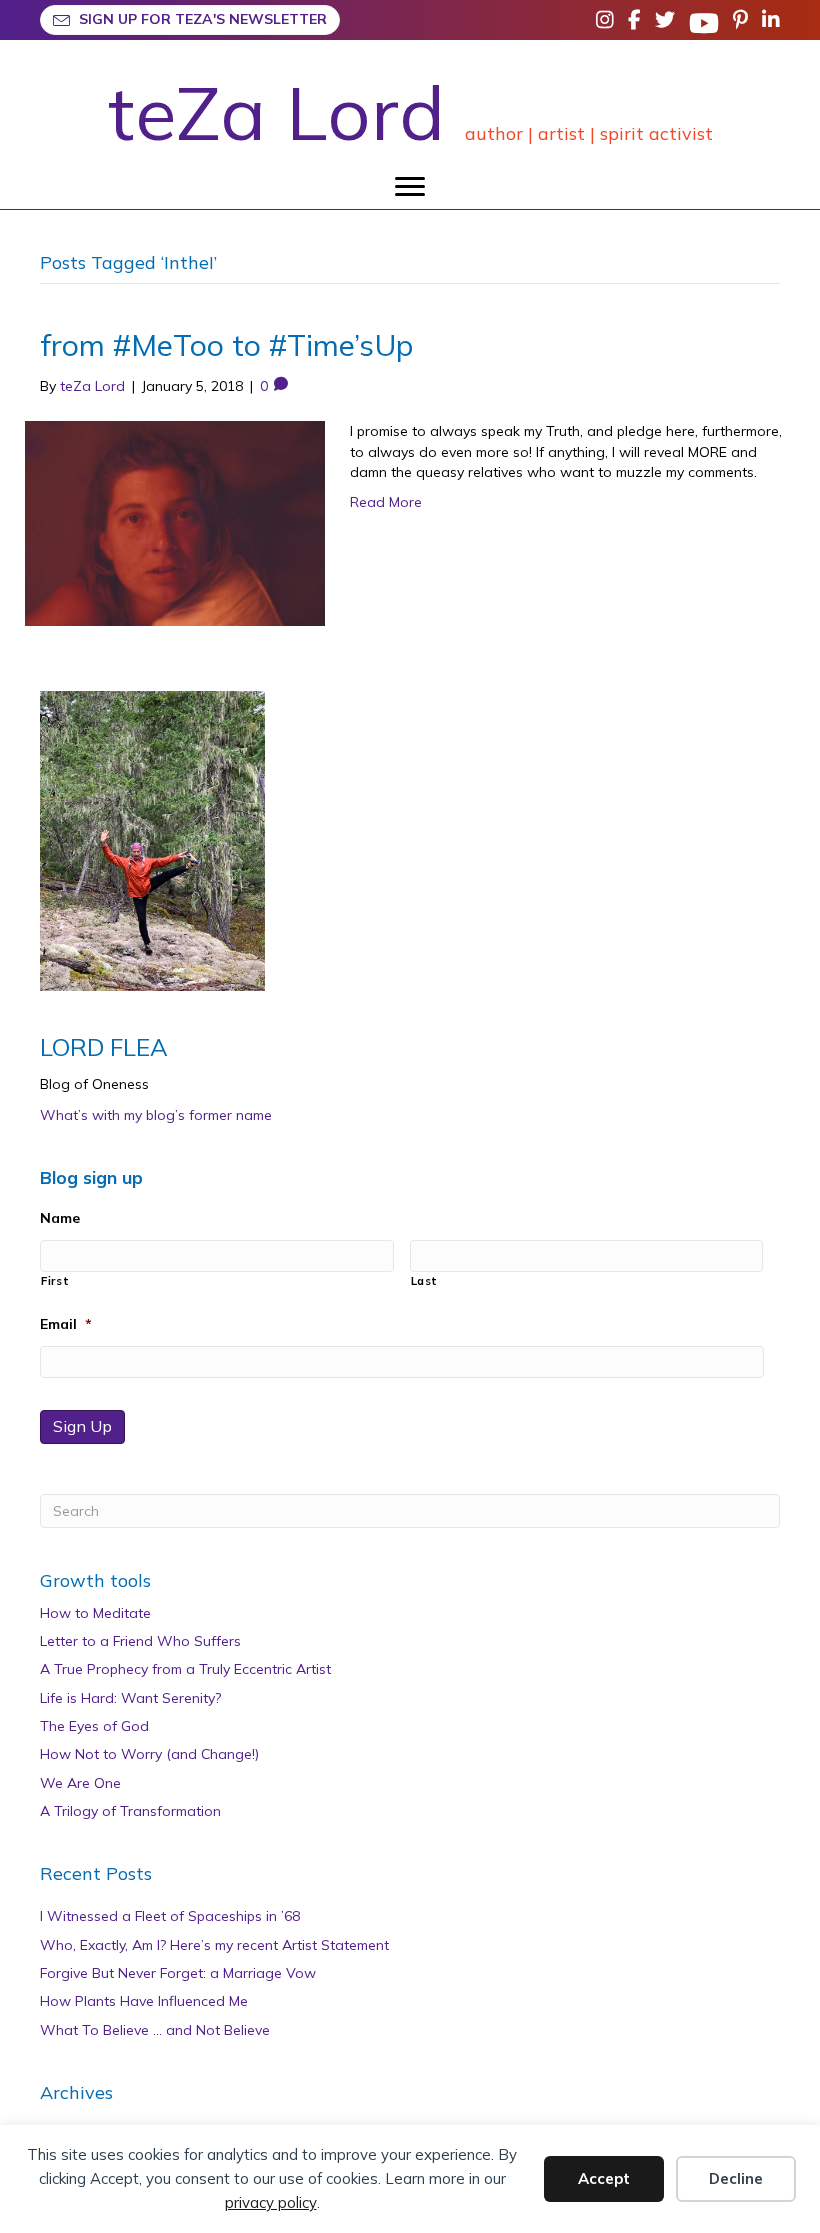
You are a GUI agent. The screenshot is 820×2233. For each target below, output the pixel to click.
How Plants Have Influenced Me (144, 2001)
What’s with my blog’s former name (156, 1115)
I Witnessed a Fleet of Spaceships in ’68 (170, 1916)
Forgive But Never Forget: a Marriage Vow (178, 1973)
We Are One (80, 1783)
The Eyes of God (94, 1726)
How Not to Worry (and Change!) (149, 1754)
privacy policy (271, 2202)
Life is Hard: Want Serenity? (130, 1698)
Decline (736, 2178)
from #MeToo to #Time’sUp (226, 345)
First (55, 1281)
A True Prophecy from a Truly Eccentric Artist (185, 1669)
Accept (604, 2178)
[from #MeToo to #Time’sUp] (175, 522)
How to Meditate (95, 1613)
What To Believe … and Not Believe (155, 2030)
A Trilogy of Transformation (130, 1811)
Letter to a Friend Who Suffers (140, 1641)
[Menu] (410, 187)
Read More (386, 502)
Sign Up (82, 1426)
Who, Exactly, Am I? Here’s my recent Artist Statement (214, 1945)
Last (425, 1281)
